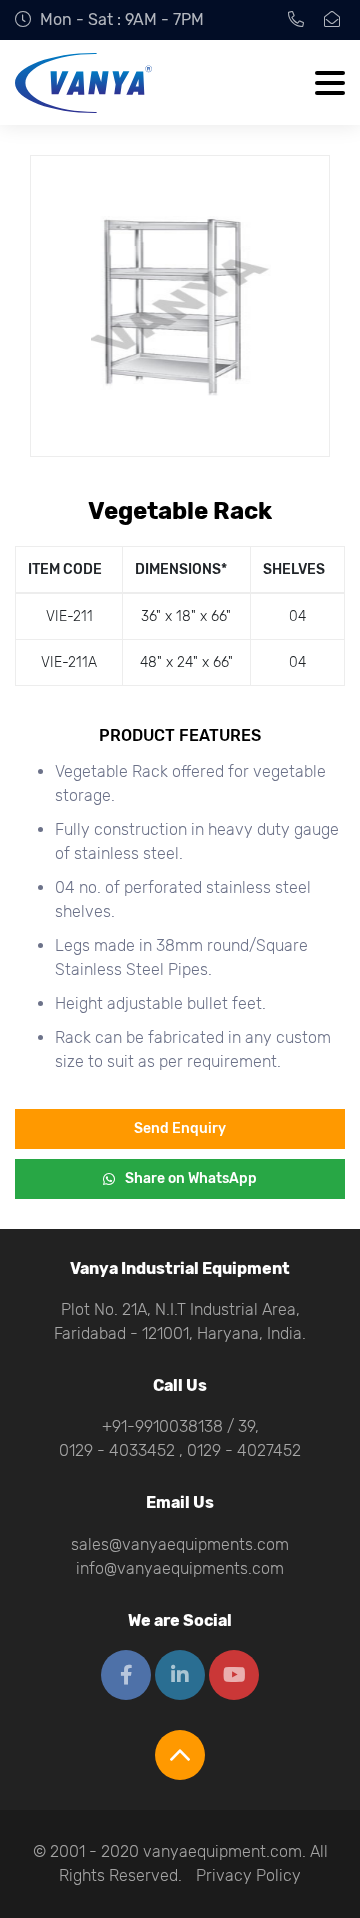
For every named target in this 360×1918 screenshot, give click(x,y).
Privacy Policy (248, 1875)
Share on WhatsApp (191, 1178)
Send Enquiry (180, 1128)
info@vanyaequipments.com (180, 1568)
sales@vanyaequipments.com (180, 1544)
